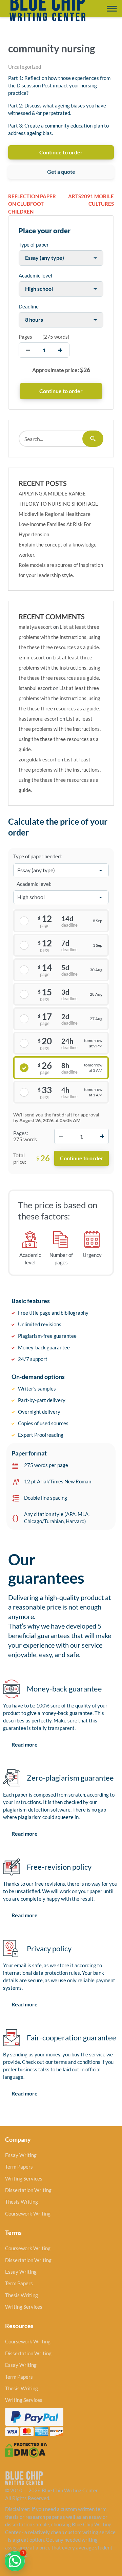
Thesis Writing (22, 2202)
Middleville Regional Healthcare (55, 514)
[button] (15, 2561)
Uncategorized (25, 67)
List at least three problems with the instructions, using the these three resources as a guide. (59, 637)
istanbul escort (35, 688)
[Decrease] (61, 1136)
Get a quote (61, 172)
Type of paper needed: (38, 856)
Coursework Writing (28, 2213)
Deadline (29, 306)
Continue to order (61, 152)
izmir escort (32, 657)
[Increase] (102, 1136)
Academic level (35, 275)
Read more (25, 1744)
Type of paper (34, 245)
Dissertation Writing (28, 2190)
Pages (25, 337)
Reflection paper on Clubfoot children (32, 204)
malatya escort (35, 627)
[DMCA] (26, 2449)
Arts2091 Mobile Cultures (91, 200)
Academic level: (34, 884)
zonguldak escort (38, 759)
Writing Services (24, 2178)
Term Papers (19, 2167)
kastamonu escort (39, 719)
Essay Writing (21, 2155)
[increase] (60, 350)
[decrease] (28, 350)
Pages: (21, 1133)
